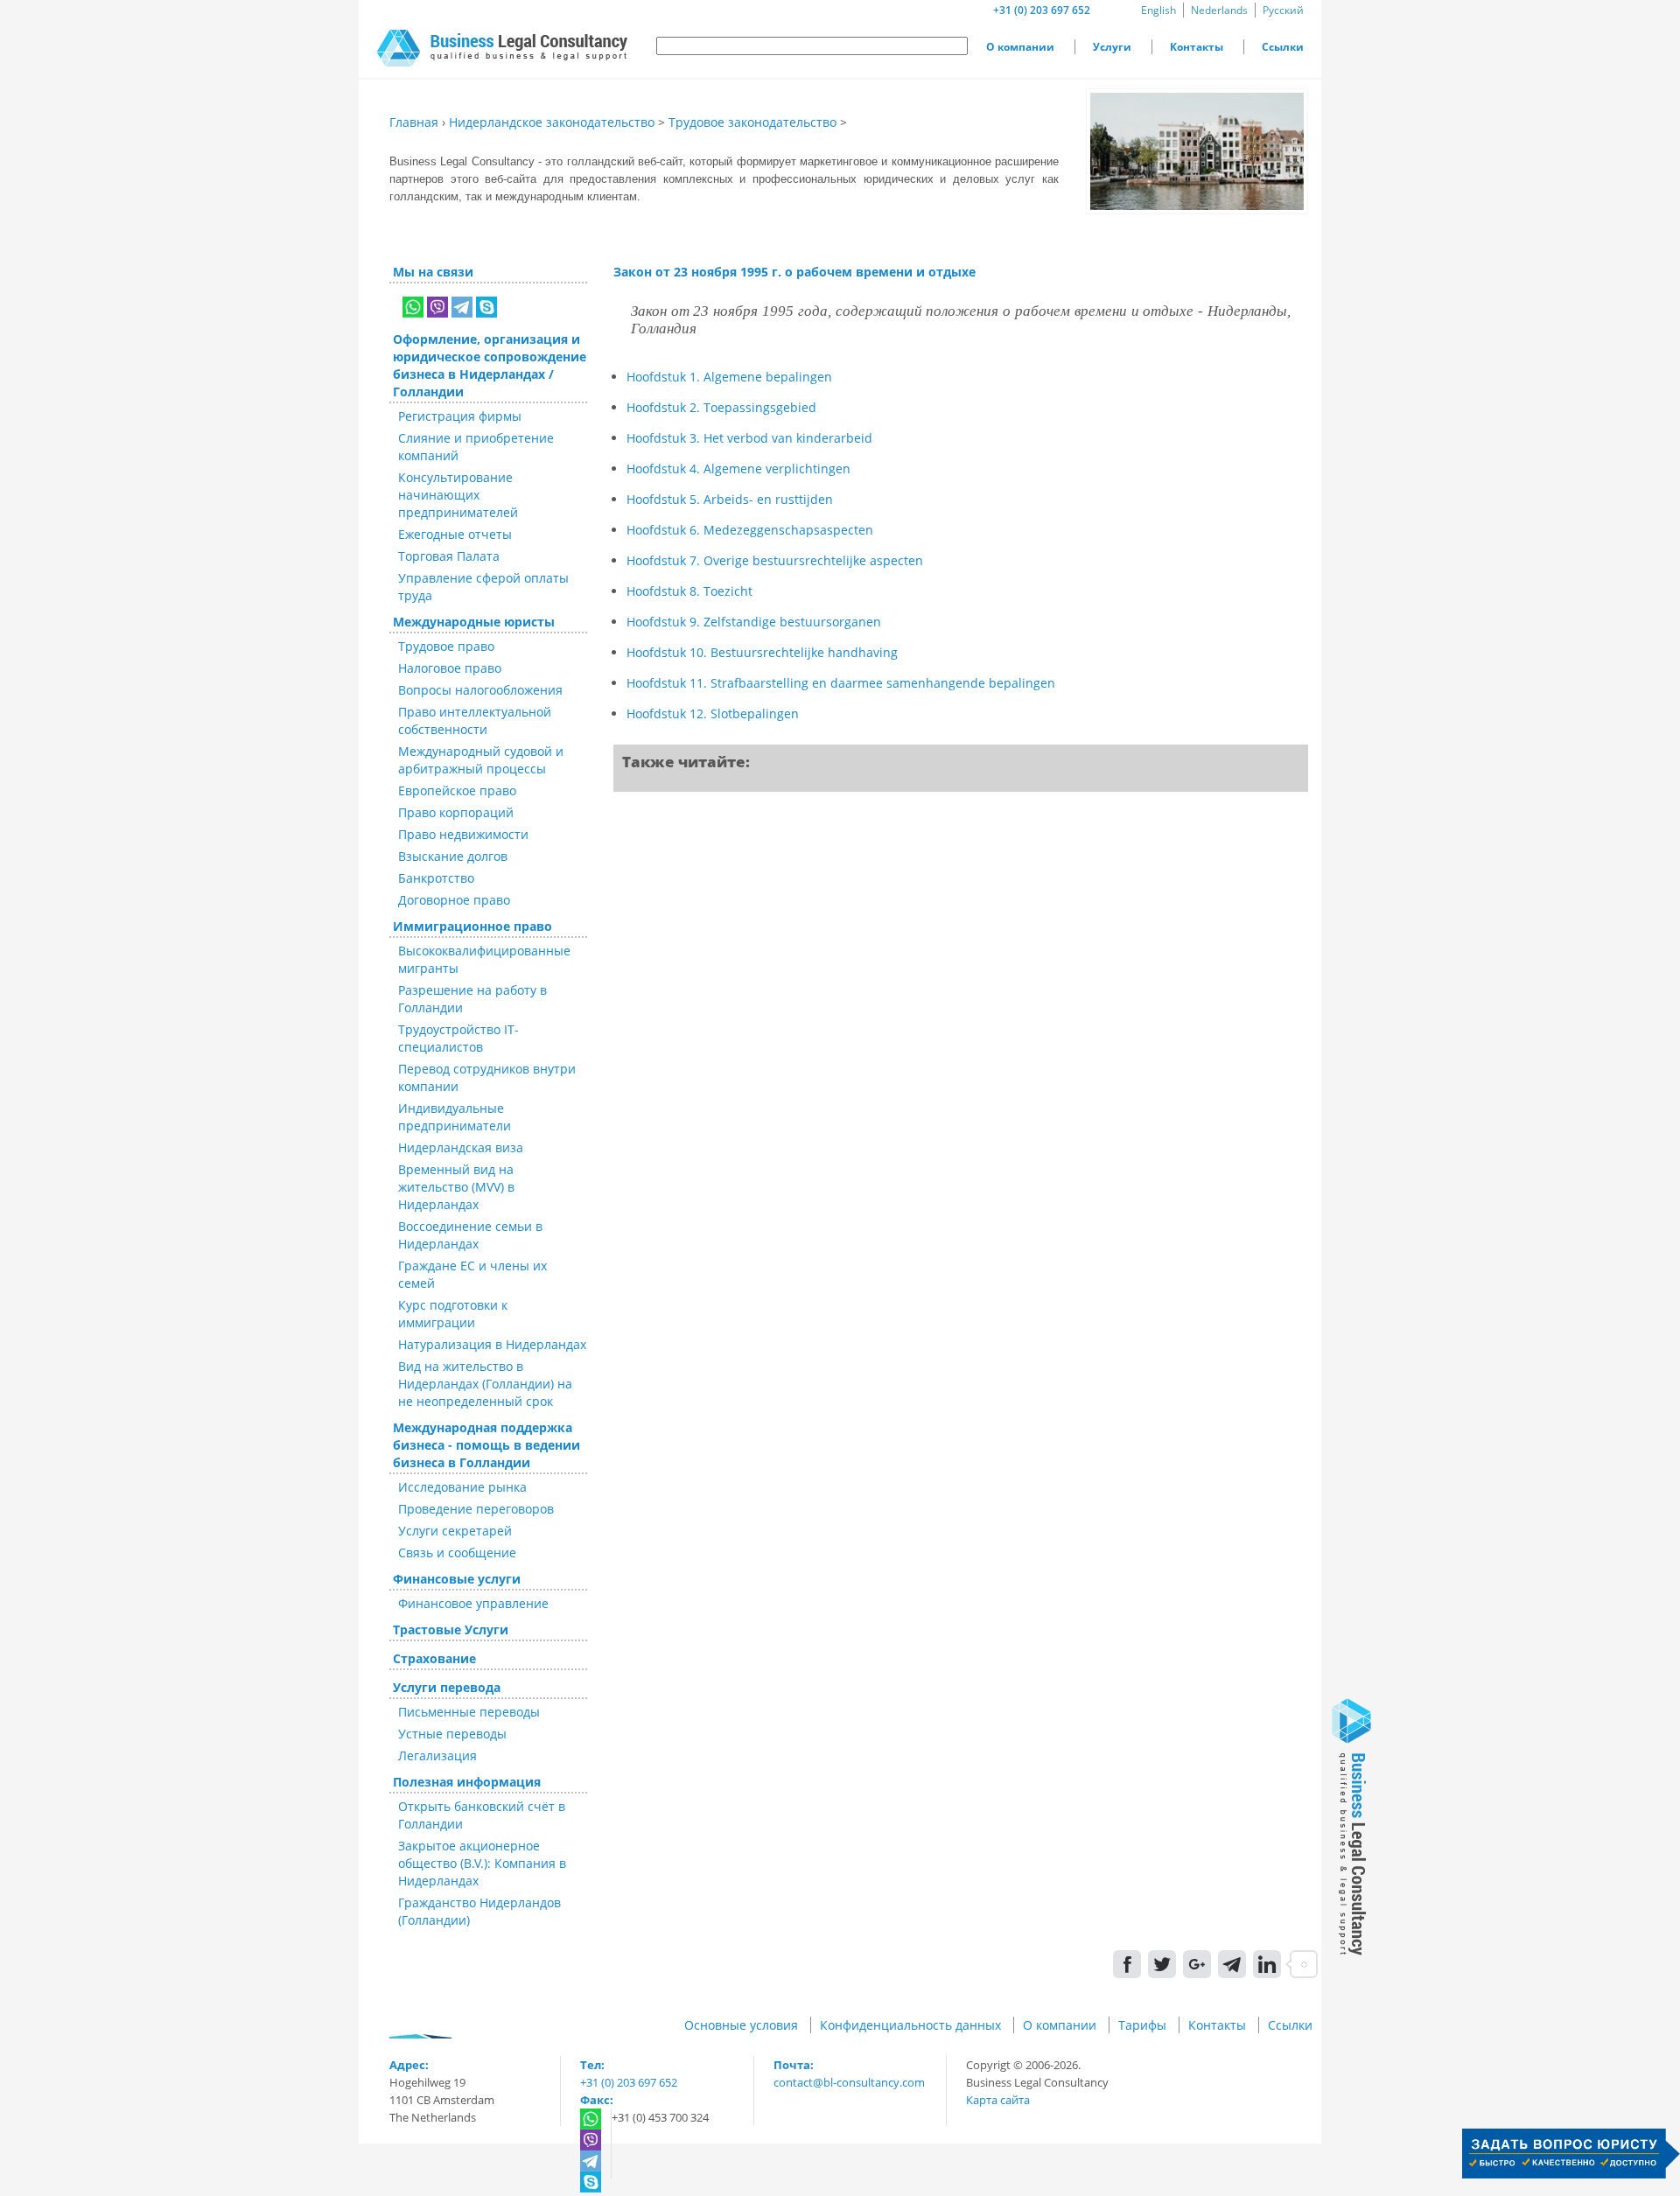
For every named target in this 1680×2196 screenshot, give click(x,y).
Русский (1283, 10)
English (1158, 10)
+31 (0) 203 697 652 (1042, 10)
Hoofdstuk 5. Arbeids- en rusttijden (730, 499)
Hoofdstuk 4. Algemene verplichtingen (738, 469)
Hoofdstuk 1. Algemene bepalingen (729, 377)
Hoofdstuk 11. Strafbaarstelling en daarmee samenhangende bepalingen (841, 683)
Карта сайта (998, 2100)
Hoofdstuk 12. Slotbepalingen (713, 713)
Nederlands (1219, 10)
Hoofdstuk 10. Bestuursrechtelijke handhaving (762, 652)
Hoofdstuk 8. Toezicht (689, 591)
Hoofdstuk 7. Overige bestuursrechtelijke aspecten (775, 560)
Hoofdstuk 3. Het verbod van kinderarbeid (749, 438)
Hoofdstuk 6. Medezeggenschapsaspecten (750, 530)
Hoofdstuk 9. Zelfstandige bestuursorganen (754, 622)
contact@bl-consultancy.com (849, 2082)
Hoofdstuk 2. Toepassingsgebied (721, 407)
